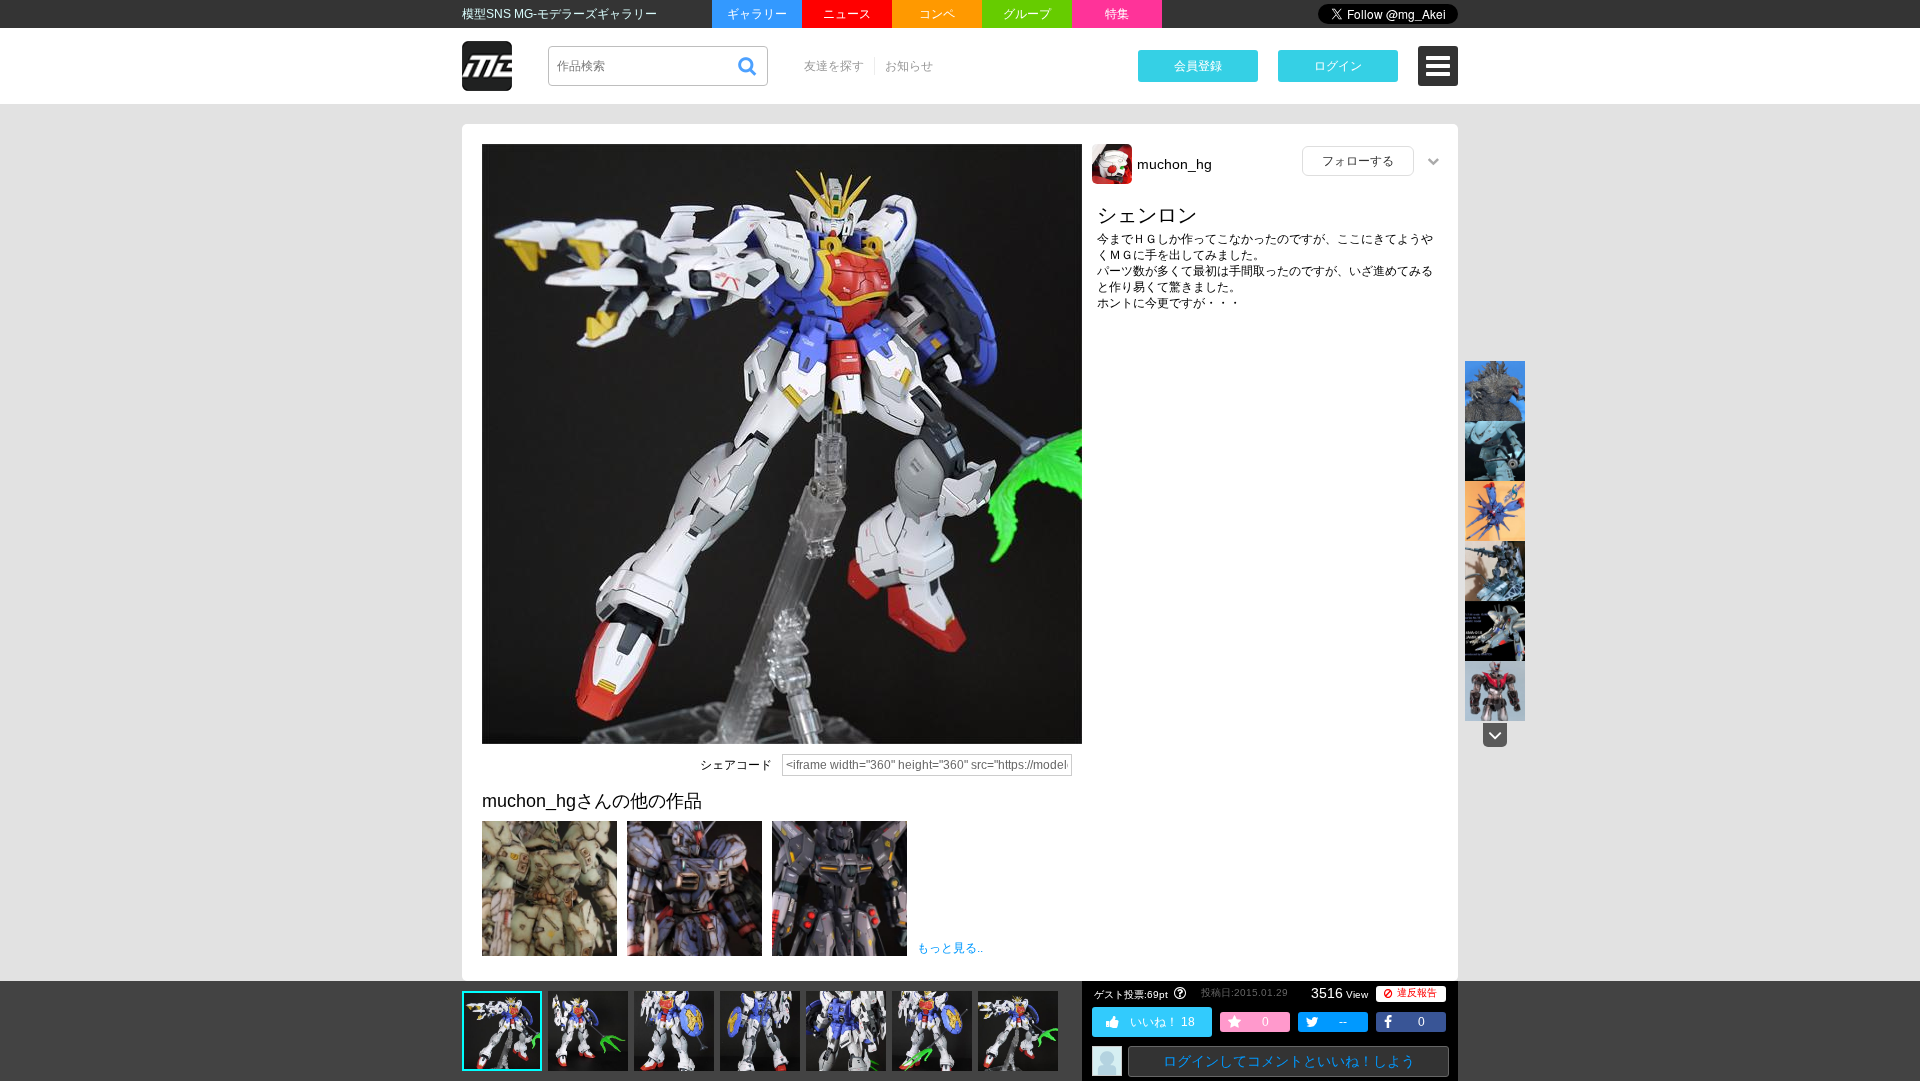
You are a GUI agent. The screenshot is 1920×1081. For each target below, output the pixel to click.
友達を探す (834, 66)
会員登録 (1198, 66)
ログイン (1338, 66)
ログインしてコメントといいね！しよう (1289, 1061)
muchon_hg (1174, 164)
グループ (1027, 14)
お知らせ (909, 66)
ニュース (847, 14)
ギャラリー (757, 14)
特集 (1117, 14)
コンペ (937, 14)
